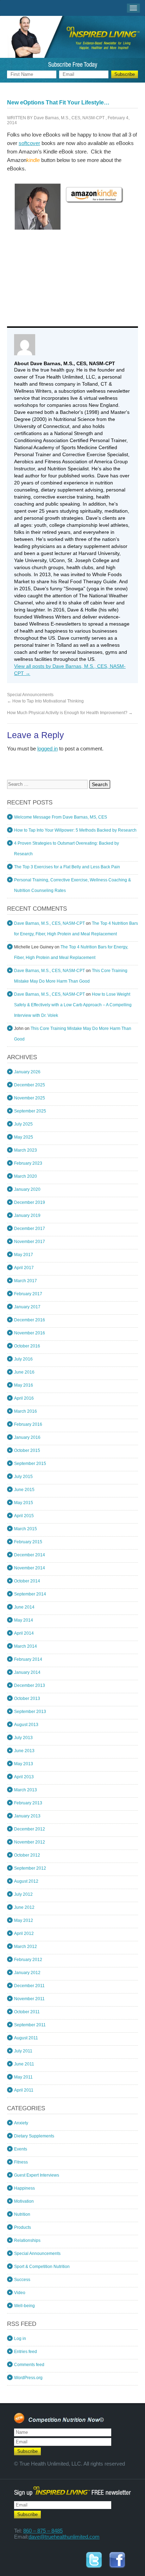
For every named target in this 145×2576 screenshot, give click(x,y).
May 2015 (24, 1503)
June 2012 (24, 1907)
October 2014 (27, 1581)
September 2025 (30, 1111)
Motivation (24, 2201)
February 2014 (28, 1659)
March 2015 (26, 1529)
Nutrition (22, 2214)
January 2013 (27, 1816)
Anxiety (21, 2123)
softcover (29, 143)
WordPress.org (28, 2378)
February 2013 (28, 1803)
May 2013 (24, 1764)
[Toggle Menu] (134, 8)
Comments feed (29, 2365)
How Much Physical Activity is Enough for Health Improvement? (70, 713)
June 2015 (24, 1490)
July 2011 (23, 2051)
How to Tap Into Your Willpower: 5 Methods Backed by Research (75, 830)
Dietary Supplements (34, 2136)
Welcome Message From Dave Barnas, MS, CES (61, 817)
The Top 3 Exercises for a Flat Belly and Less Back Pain (67, 867)
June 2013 (24, 1751)
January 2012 (27, 1973)
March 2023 (26, 1150)
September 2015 (30, 1464)
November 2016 (30, 1333)
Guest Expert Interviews (37, 2175)
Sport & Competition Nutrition (42, 2267)
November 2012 (30, 1842)
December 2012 (30, 1829)
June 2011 (24, 2064)
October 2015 (27, 1450)
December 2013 (30, 1685)
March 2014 (26, 1646)
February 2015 (28, 1542)
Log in (20, 2339)
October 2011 (27, 2012)
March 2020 (26, 1176)
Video (20, 2293)
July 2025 (23, 1124)
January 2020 (27, 1189)
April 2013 (24, 1777)
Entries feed (26, 2352)
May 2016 (24, 1385)
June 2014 (24, 1607)
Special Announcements (30, 695)
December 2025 (30, 1085)
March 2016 (26, 1411)
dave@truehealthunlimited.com (64, 2537)
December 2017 (30, 1229)
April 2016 (24, 1398)
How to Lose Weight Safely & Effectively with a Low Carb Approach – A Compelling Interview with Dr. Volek (73, 1005)
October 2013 (27, 1699)
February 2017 (28, 1294)
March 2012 (26, 1947)
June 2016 (24, 1372)
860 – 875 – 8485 (43, 2531)
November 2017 (30, 1242)
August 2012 (26, 1881)
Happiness (24, 2188)
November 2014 (30, 1568)
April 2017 (24, 1268)
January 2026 (27, 1072)
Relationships (27, 2240)
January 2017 (27, 1307)
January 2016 (27, 1437)
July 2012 (23, 1894)
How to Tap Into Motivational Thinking (45, 701)
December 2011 (29, 1986)
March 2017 (26, 1281)
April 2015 (24, 1516)
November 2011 (29, 1999)
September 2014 (30, 1594)
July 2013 (23, 1738)
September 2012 (30, 1868)
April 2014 (24, 1633)
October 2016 (27, 1346)
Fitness (21, 2162)
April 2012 (24, 1933)
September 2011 (30, 2025)
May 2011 (23, 2077)
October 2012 (27, 1855)
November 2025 (30, 1098)
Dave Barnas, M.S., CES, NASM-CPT (69, 118)
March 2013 (26, 1790)
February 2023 (28, 1163)
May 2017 (24, 1255)
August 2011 (26, 2038)
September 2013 (30, 1712)
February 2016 (28, 1424)
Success (22, 2280)
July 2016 (23, 1359)
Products (23, 2227)
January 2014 (27, 1672)
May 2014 (24, 1620)
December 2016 (30, 1320)
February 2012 (28, 1960)
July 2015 (23, 1477)
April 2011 (24, 2090)
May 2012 (24, 1920)
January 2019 (27, 1215)
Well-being (24, 2306)
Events (21, 2149)
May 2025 (24, 1137)
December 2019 (30, 1202)
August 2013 (26, 1725)
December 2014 (30, 1555)
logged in (48, 749)
